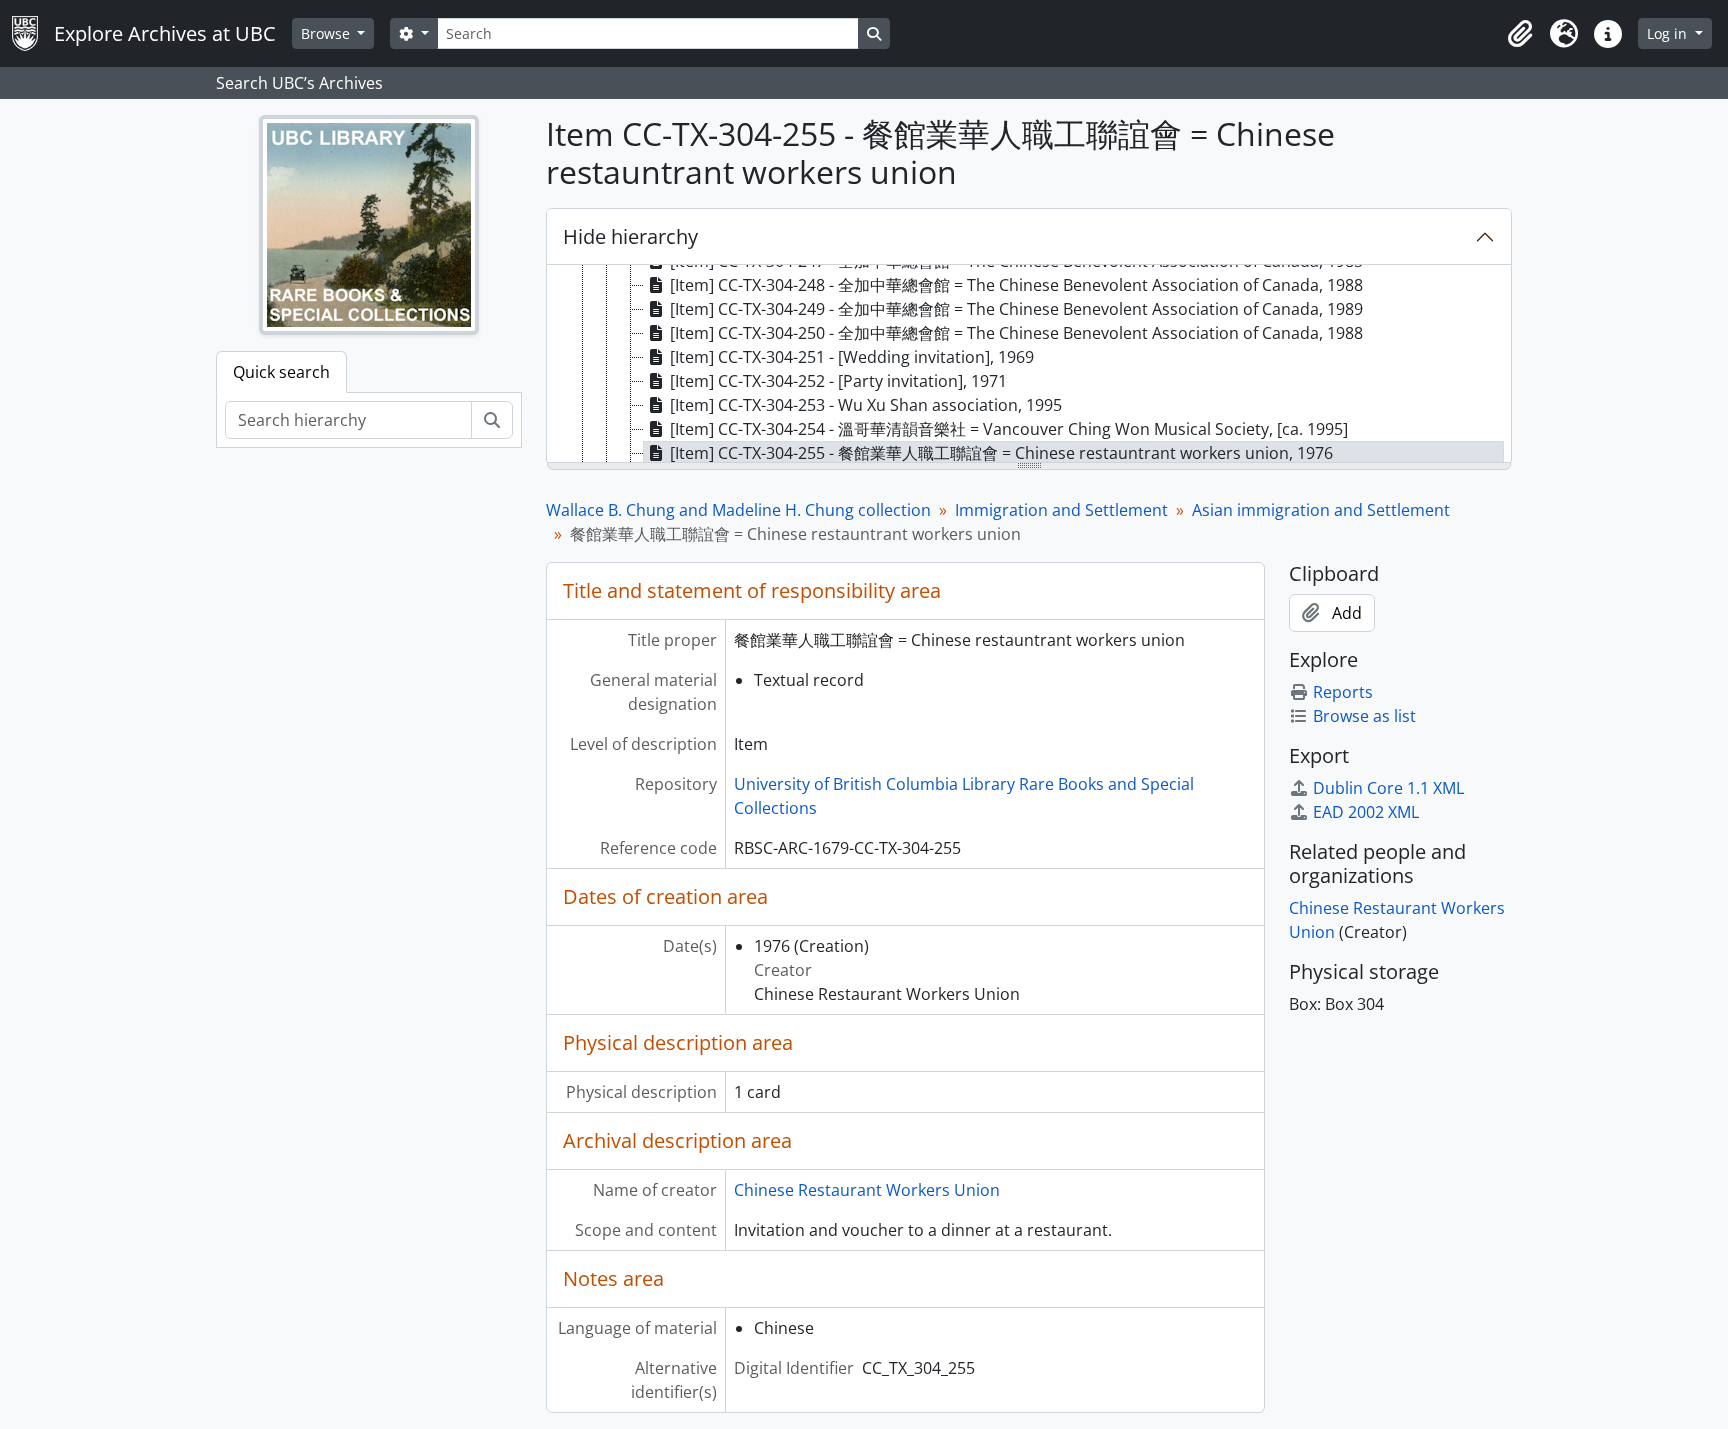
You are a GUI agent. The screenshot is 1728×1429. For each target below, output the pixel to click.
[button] (1520, 34)
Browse (327, 33)
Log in (1669, 33)
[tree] (1029, 365)
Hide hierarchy (630, 236)
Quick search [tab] (281, 372)
